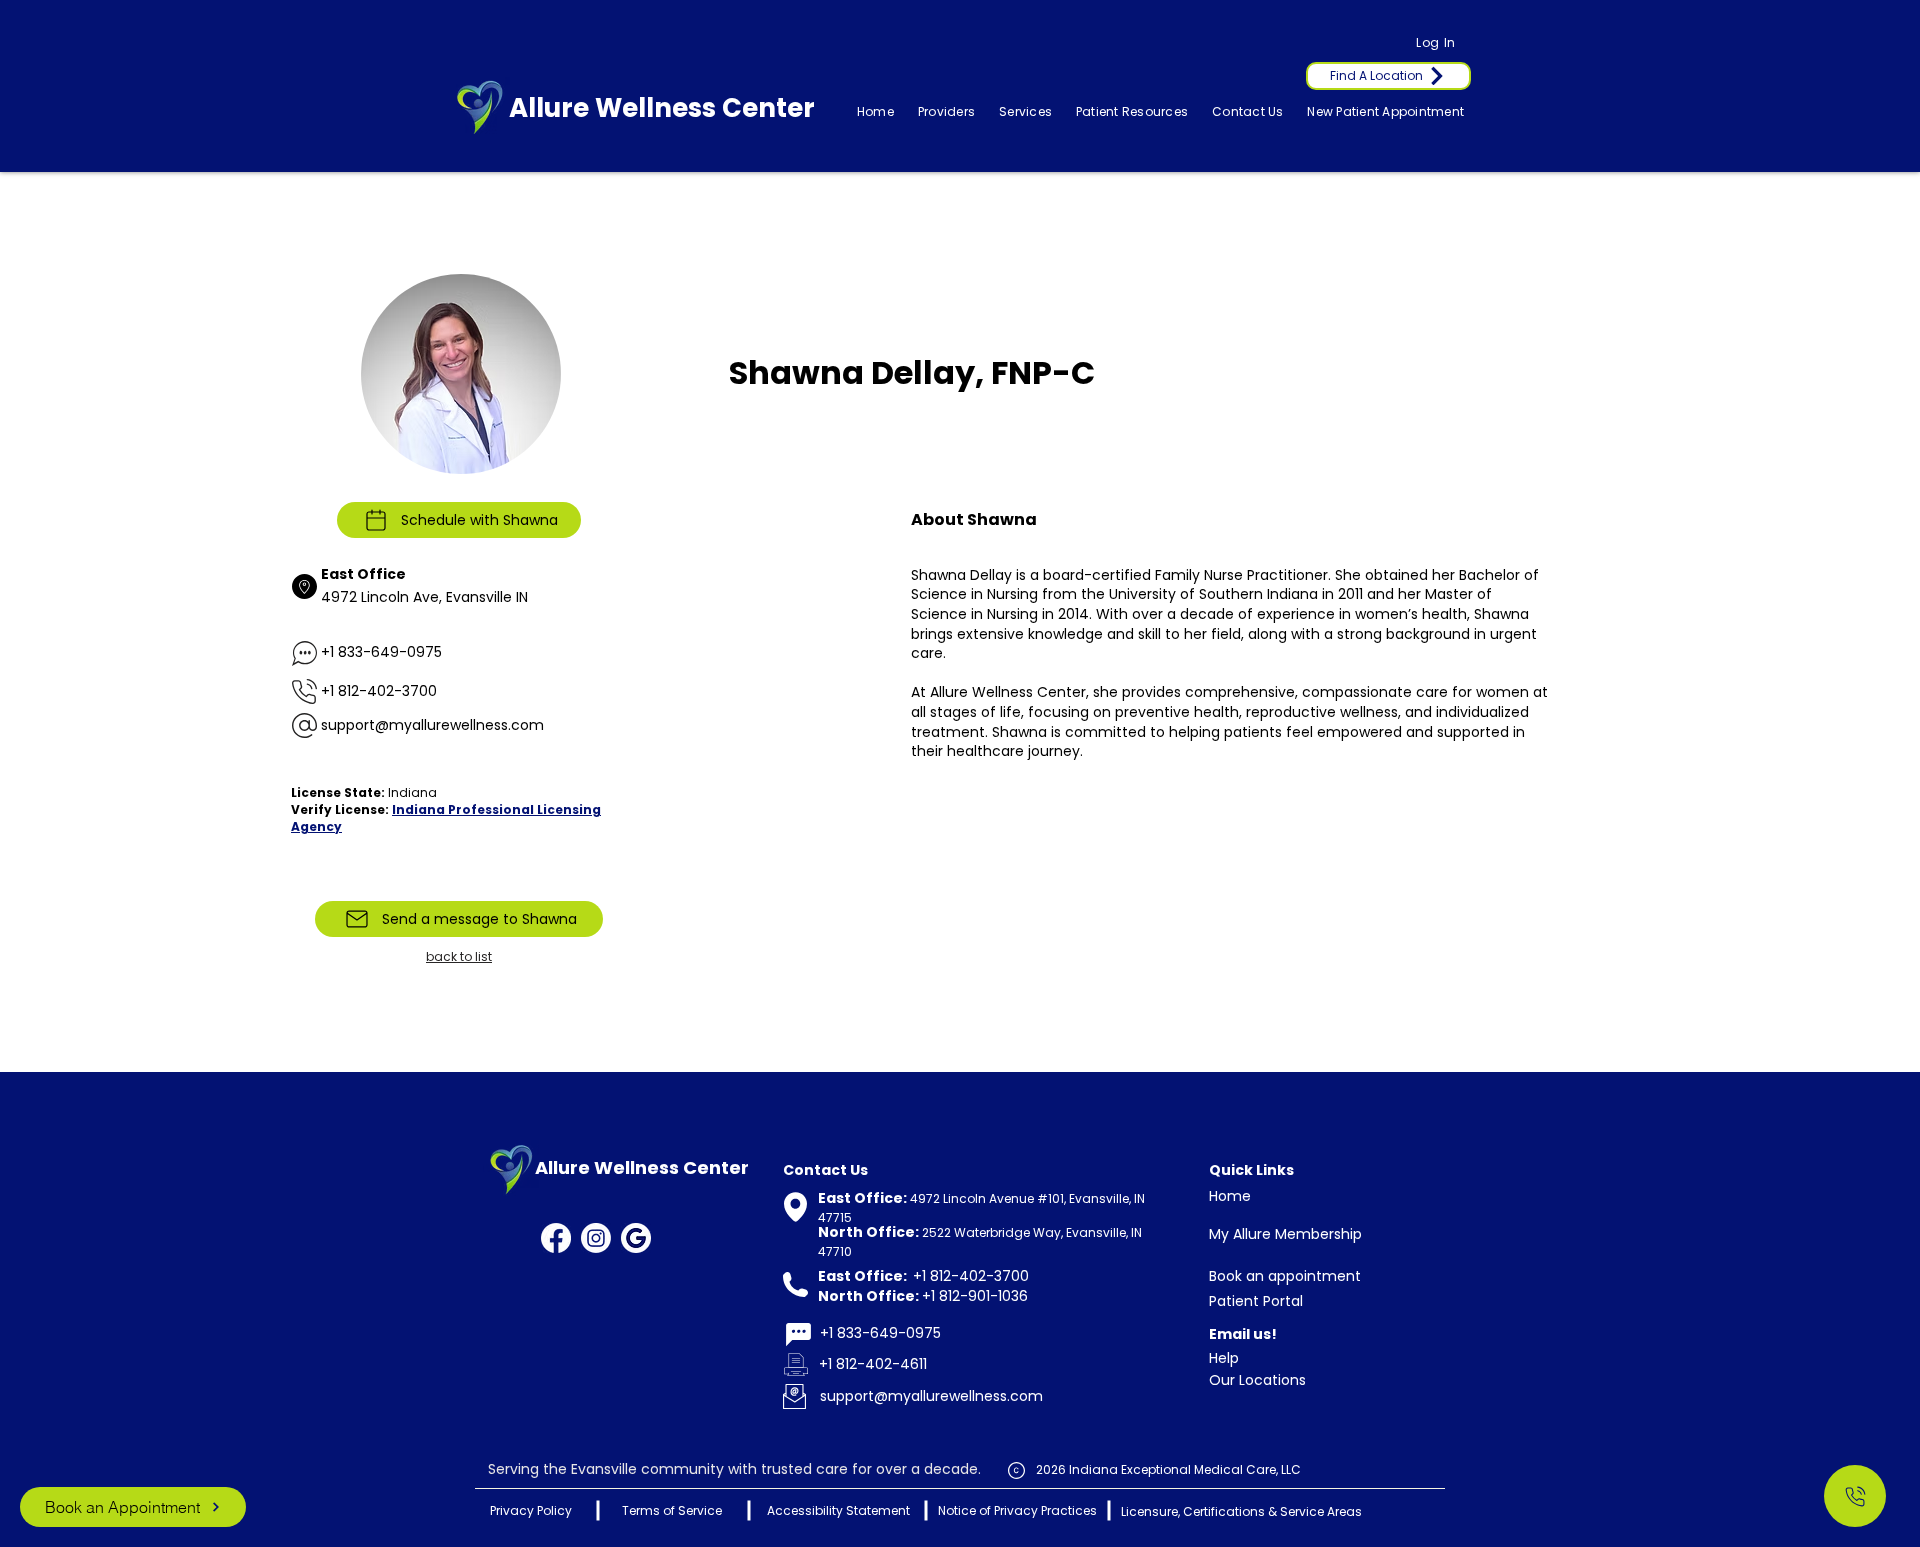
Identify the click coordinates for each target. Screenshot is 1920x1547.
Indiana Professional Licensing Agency (446, 818)
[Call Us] (1855, 1496)
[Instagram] (596, 1238)
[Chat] (798, 1334)
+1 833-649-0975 (381, 652)
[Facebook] (556, 1238)
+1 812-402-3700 (379, 691)
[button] (1025, 112)
